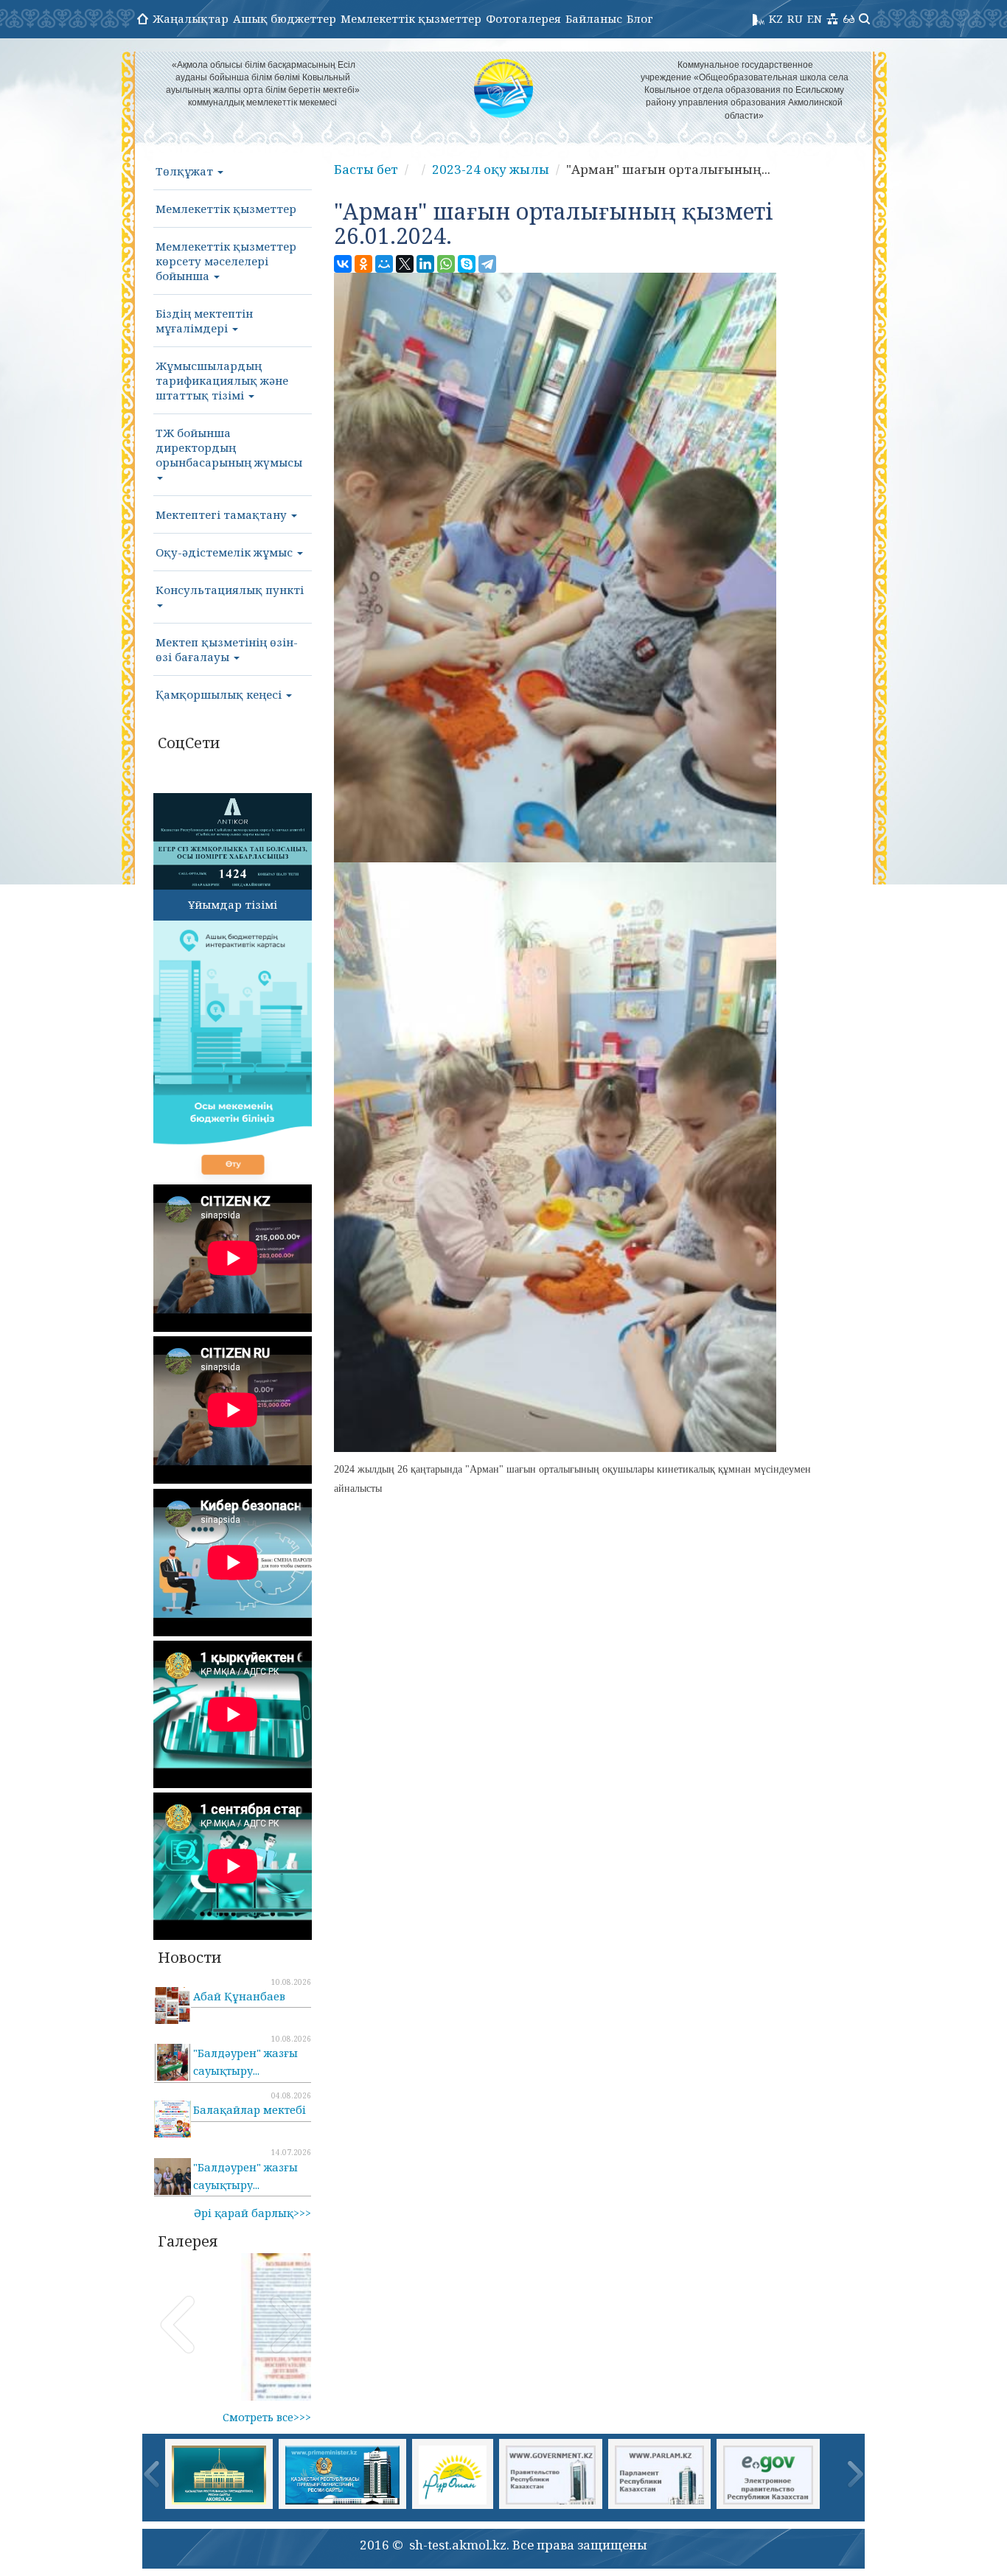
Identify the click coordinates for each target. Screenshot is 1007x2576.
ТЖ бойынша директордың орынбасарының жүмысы (229, 447)
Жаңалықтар (191, 18)
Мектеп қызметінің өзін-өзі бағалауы (227, 649)
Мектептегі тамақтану (223, 514)
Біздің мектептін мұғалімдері (204, 321)
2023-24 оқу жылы (491, 169)
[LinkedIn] (425, 264)
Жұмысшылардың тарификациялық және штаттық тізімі (222, 380)
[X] (405, 264)
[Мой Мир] (384, 264)
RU (795, 18)
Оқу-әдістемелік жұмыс (226, 552)
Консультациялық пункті (230, 590)
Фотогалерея (523, 18)
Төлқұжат (186, 171)
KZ (776, 18)
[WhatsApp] (446, 264)
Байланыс (594, 18)
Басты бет (366, 169)
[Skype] (467, 264)
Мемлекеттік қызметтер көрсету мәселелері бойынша (226, 261)
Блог (640, 18)
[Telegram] (487, 264)
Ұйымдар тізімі (233, 904)
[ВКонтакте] (343, 264)
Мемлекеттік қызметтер (411, 18)
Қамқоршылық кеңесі (220, 694)
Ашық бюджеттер (285, 18)
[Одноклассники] (363, 264)
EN (815, 18)
